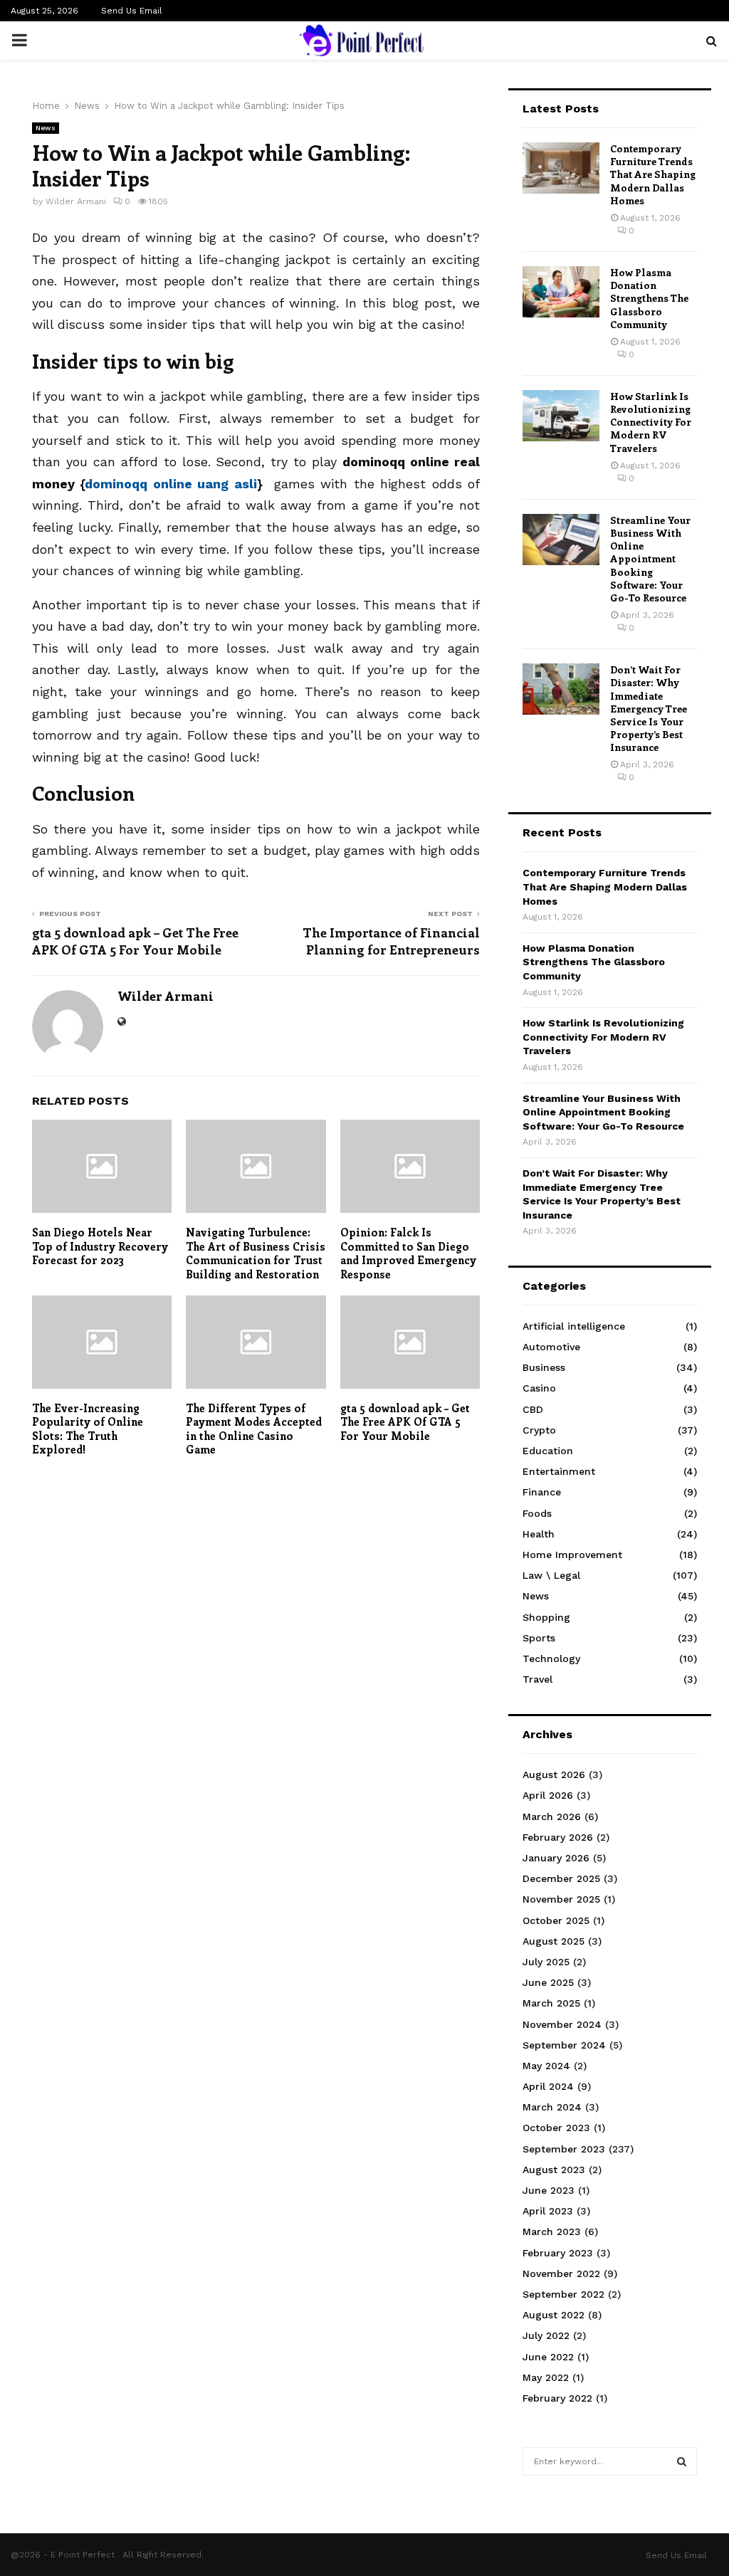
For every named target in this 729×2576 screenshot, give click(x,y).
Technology (551, 1658)
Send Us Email (132, 11)
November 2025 (561, 1899)
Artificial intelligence (574, 1326)
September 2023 (564, 2149)
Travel (537, 1679)
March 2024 (552, 2107)
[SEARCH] (682, 2461)
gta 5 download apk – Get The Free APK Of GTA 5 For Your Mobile (135, 941)
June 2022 (548, 2357)
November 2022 (561, 2273)
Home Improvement (572, 1555)
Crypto (539, 1430)
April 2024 (548, 2086)
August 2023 (554, 2170)
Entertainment (559, 1471)
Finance (542, 1492)
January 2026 (556, 1858)
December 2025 (561, 1878)
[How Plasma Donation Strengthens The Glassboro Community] (561, 292)
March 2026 (552, 1817)
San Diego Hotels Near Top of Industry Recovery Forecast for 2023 (100, 1246)
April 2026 (548, 1795)
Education (548, 1451)
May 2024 (546, 2066)
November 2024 (562, 2024)
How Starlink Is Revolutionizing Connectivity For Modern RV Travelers (651, 422)
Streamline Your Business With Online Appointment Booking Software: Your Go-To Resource (650, 559)
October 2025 (556, 1920)
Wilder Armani (76, 201)
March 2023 (552, 2231)
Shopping (546, 1617)
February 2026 (558, 1837)
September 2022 (563, 2294)
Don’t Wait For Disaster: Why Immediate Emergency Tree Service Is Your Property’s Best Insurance (649, 708)
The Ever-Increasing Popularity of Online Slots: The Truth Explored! (88, 1429)
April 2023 (548, 2211)
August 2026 (554, 1775)
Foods (537, 1513)
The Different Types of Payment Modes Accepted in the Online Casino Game (254, 1429)
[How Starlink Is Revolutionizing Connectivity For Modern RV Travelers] (561, 416)
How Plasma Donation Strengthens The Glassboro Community (649, 298)
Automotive (551, 1347)
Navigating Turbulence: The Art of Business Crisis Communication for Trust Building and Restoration (256, 1253)
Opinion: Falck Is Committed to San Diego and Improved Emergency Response (408, 1253)
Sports (539, 1638)
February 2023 (558, 2253)
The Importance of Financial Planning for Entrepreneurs (391, 941)
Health (539, 1534)
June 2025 (548, 1982)
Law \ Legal (551, 1575)
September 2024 (564, 2045)
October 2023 (556, 2128)
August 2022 (554, 2315)
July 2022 (546, 2335)
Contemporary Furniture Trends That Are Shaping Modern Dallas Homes (653, 174)
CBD (533, 1409)
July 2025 (546, 1962)
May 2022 (546, 2377)
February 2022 (557, 2398)
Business (544, 1367)
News (46, 128)
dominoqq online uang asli (171, 484)
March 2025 (551, 2003)
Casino (539, 1388)
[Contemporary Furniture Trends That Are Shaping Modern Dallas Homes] (561, 168)
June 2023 (549, 2190)
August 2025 (554, 1941)
